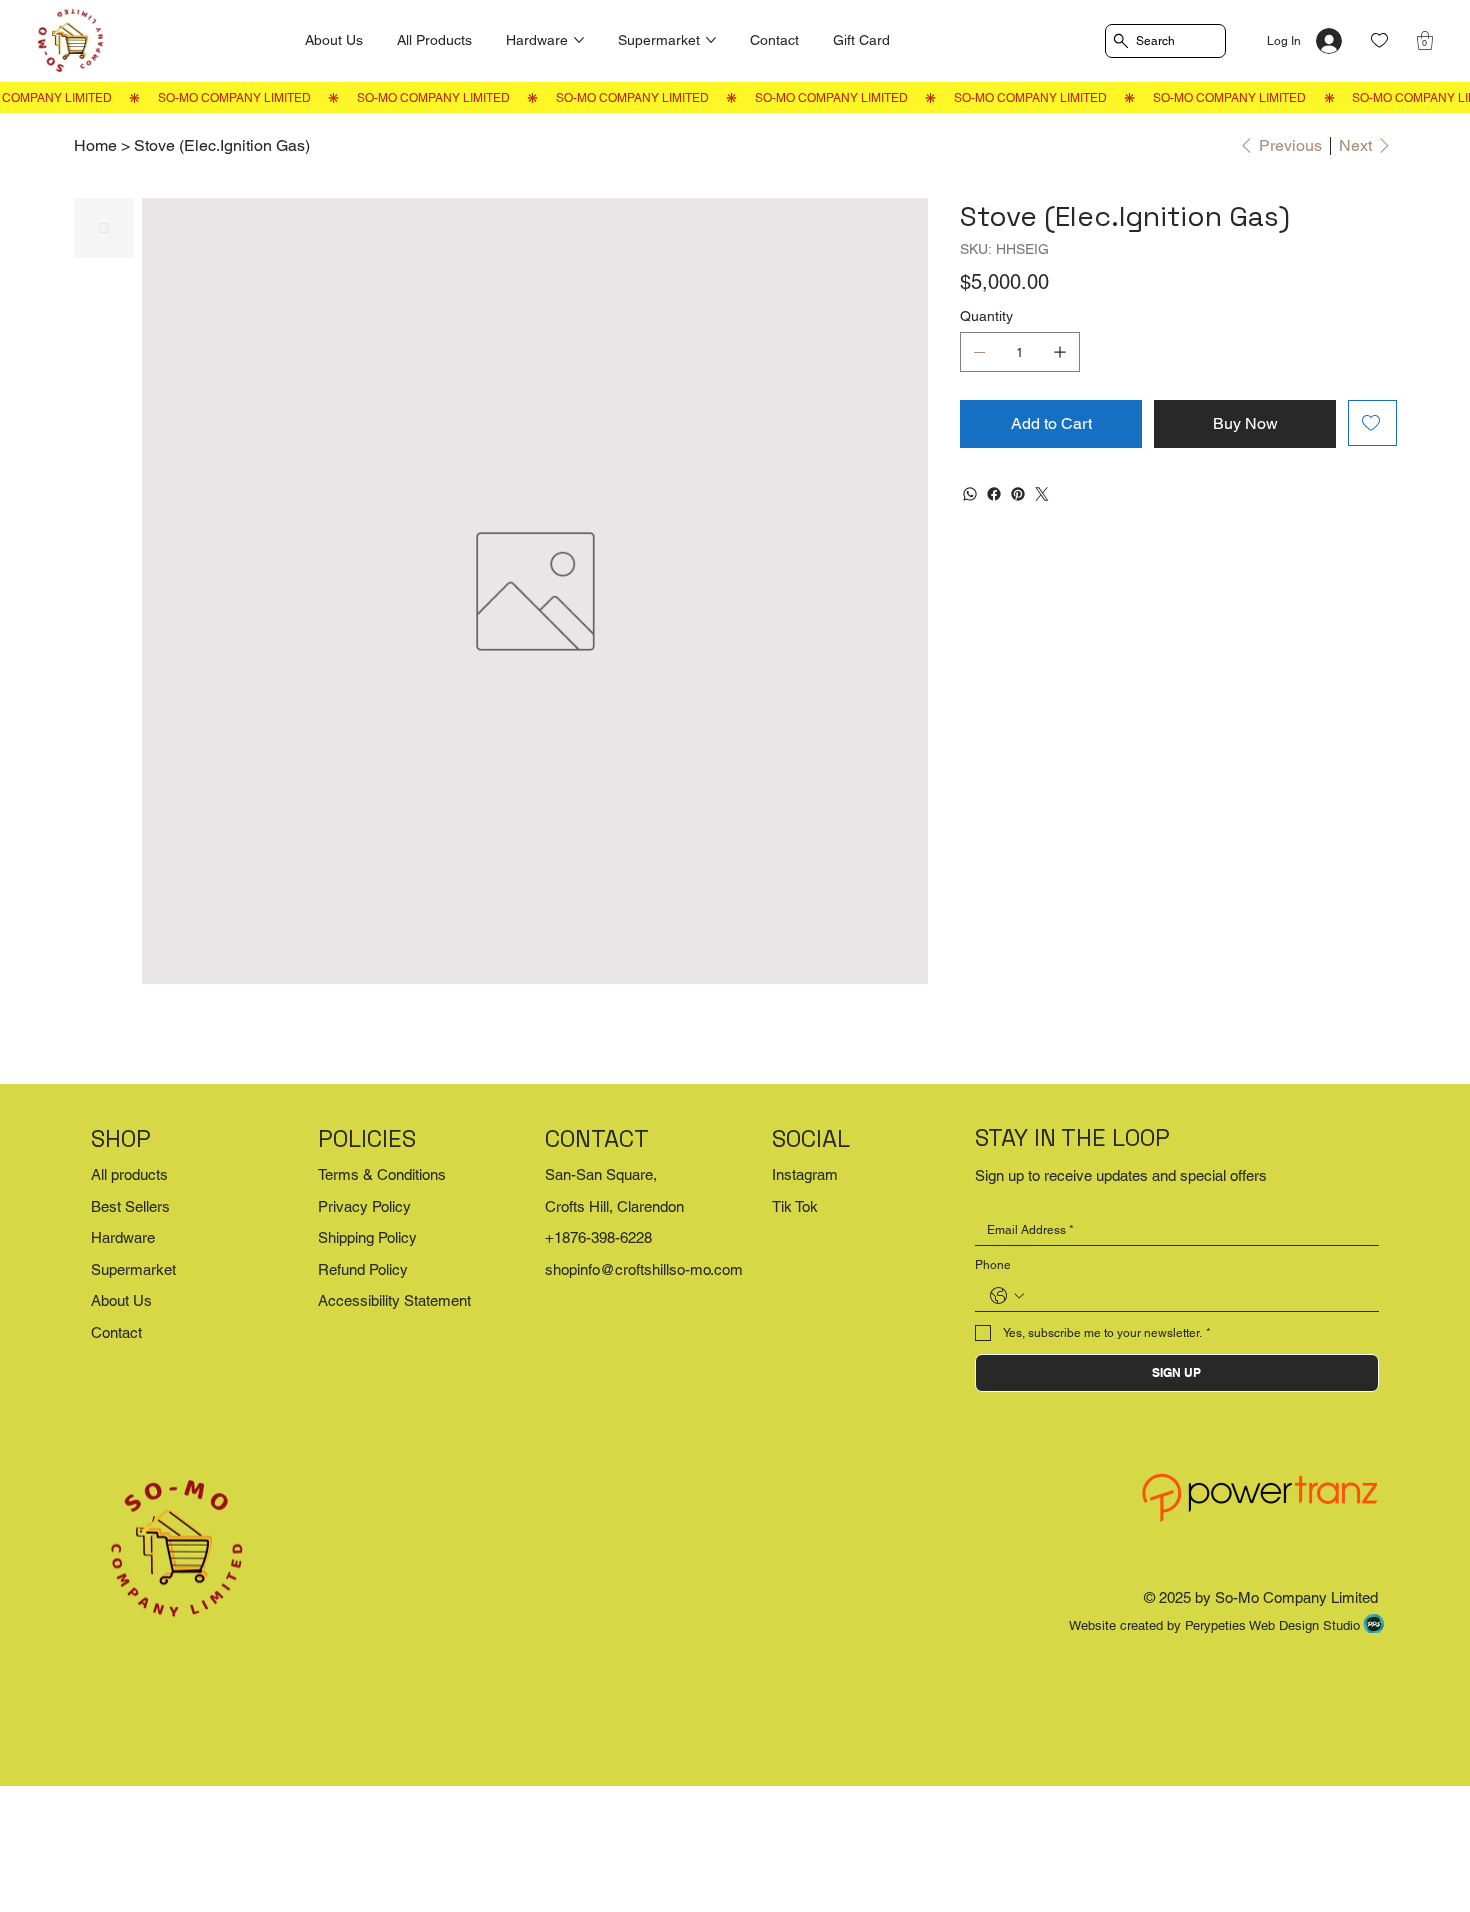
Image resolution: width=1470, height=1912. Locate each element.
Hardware (123, 1237)
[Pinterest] (1018, 494)
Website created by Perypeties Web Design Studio (1214, 1625)
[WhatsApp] (970, 494)
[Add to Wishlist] (1372, 423)
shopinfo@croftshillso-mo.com (644, 1269)
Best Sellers (130, 1206)
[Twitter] (1042, 494)
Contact (116, 1332)
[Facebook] (994, 494)
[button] (1425, 40)
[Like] (1379, 40)
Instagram (805, 1174)
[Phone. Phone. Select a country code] (1007, 1296)
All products (129, 1174)
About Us (121, 1300)
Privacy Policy (364, 1206)
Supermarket (133, 1269)
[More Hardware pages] (579, 40)
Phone (993, 1265)
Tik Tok (795, 1206)
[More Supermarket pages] (711, 40)
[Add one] (1060, 352)
